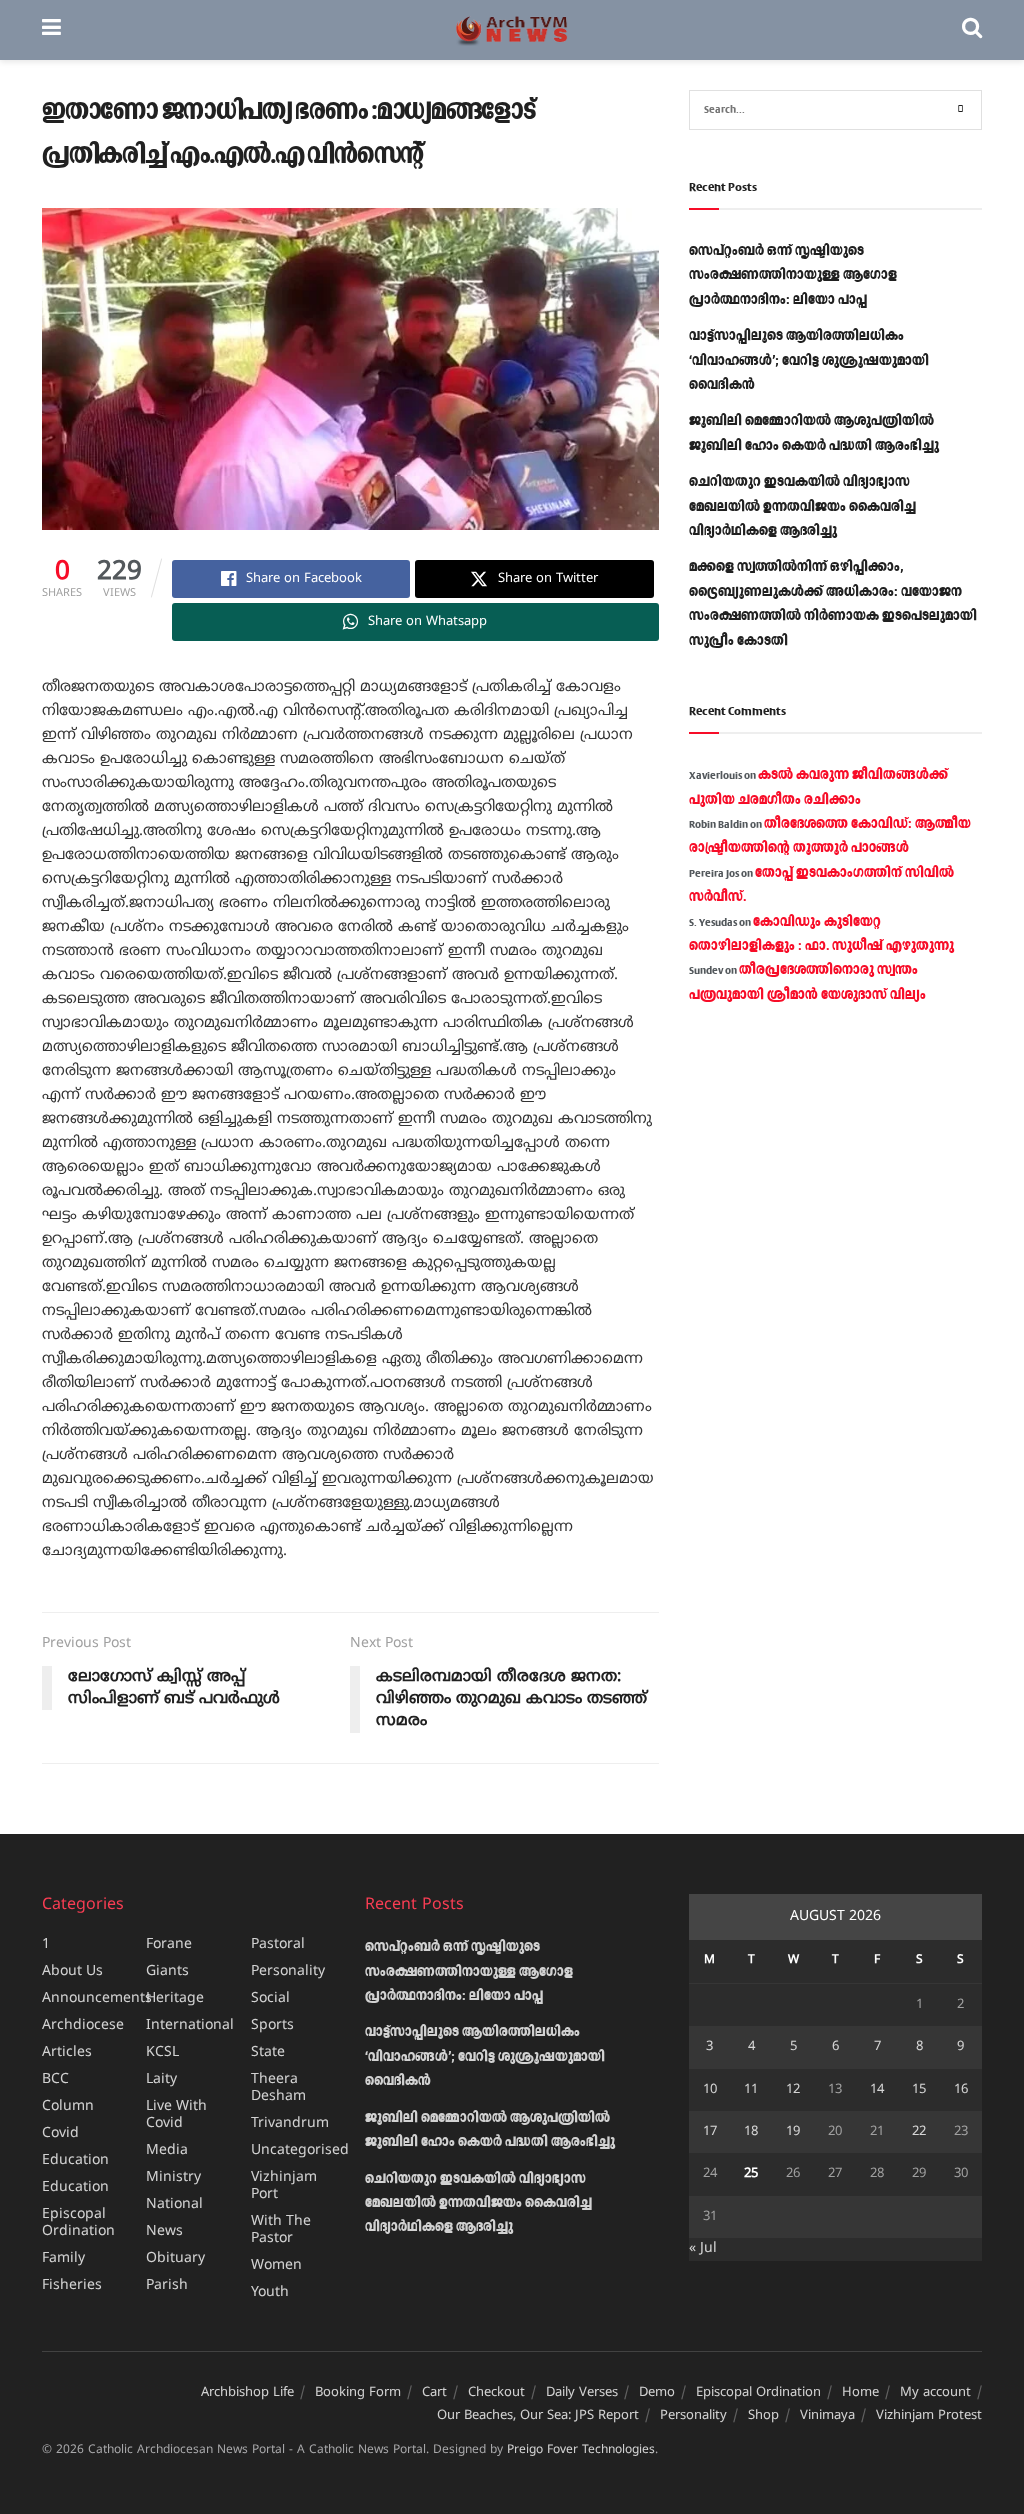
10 (710, 2090)
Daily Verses (582, 2393)
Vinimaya (827, 2416)
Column (68, 2106)
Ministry (173, 2177)
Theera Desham (278, 2088)
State (268, 2052)
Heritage (175, 1998)
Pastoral (278, 1944)
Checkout (496, 2393)
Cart (434, 2393)
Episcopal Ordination (78, 2223)
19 (793, 2132)
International (190, 2025)
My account (935, 2393)
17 (710, 2132)
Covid (60, 2133)
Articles (67, 2052)
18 (751, 2132)
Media (167, 2150)
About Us (72, 1971)
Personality (288, 1971)
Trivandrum (290, 2123)
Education (75, 2160)
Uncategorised (300, 2150)
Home (860, 2393)
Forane (169, 1944)
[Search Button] (972, 30)
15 (919, 2090)
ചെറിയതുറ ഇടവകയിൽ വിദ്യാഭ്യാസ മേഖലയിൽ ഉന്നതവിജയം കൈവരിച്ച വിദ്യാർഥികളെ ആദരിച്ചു (802, 506)
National (174, 2204)
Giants (167, 1971)
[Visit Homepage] (512, 30)
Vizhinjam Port (284, 2186)
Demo (657, 2393)
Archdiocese (83, 2025)
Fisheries (72, 2285)
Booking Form (358, 2393)
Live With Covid (176, 2115)
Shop (763, 2416)
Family (63, 2258)
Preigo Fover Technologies (581, 2450)
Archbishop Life (247, 2393)
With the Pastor (281, 2230)
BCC (55, 2079)
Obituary (175, 2258)
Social (270, 1998)
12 (793, 2090)
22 (919, 2132)
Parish (167, 2285)
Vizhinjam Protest (929, 2416)
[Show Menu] (51, 30)
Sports (272, 2025)
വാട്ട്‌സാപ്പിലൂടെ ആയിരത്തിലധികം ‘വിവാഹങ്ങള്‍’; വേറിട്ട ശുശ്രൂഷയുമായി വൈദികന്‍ (809, 360)
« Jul (703, 2248)
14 (877, 2090)
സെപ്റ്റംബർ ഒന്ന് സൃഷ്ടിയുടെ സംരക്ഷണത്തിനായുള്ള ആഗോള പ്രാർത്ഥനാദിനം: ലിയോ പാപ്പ (793, 275)
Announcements (97, 1998)
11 (751, 2090)
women (276, 2265)
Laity (161, 2079)
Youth (270, 2292)
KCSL (162, 2052)
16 (961, 2090)
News (164, 2231)
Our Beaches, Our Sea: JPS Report (538, 2416)
